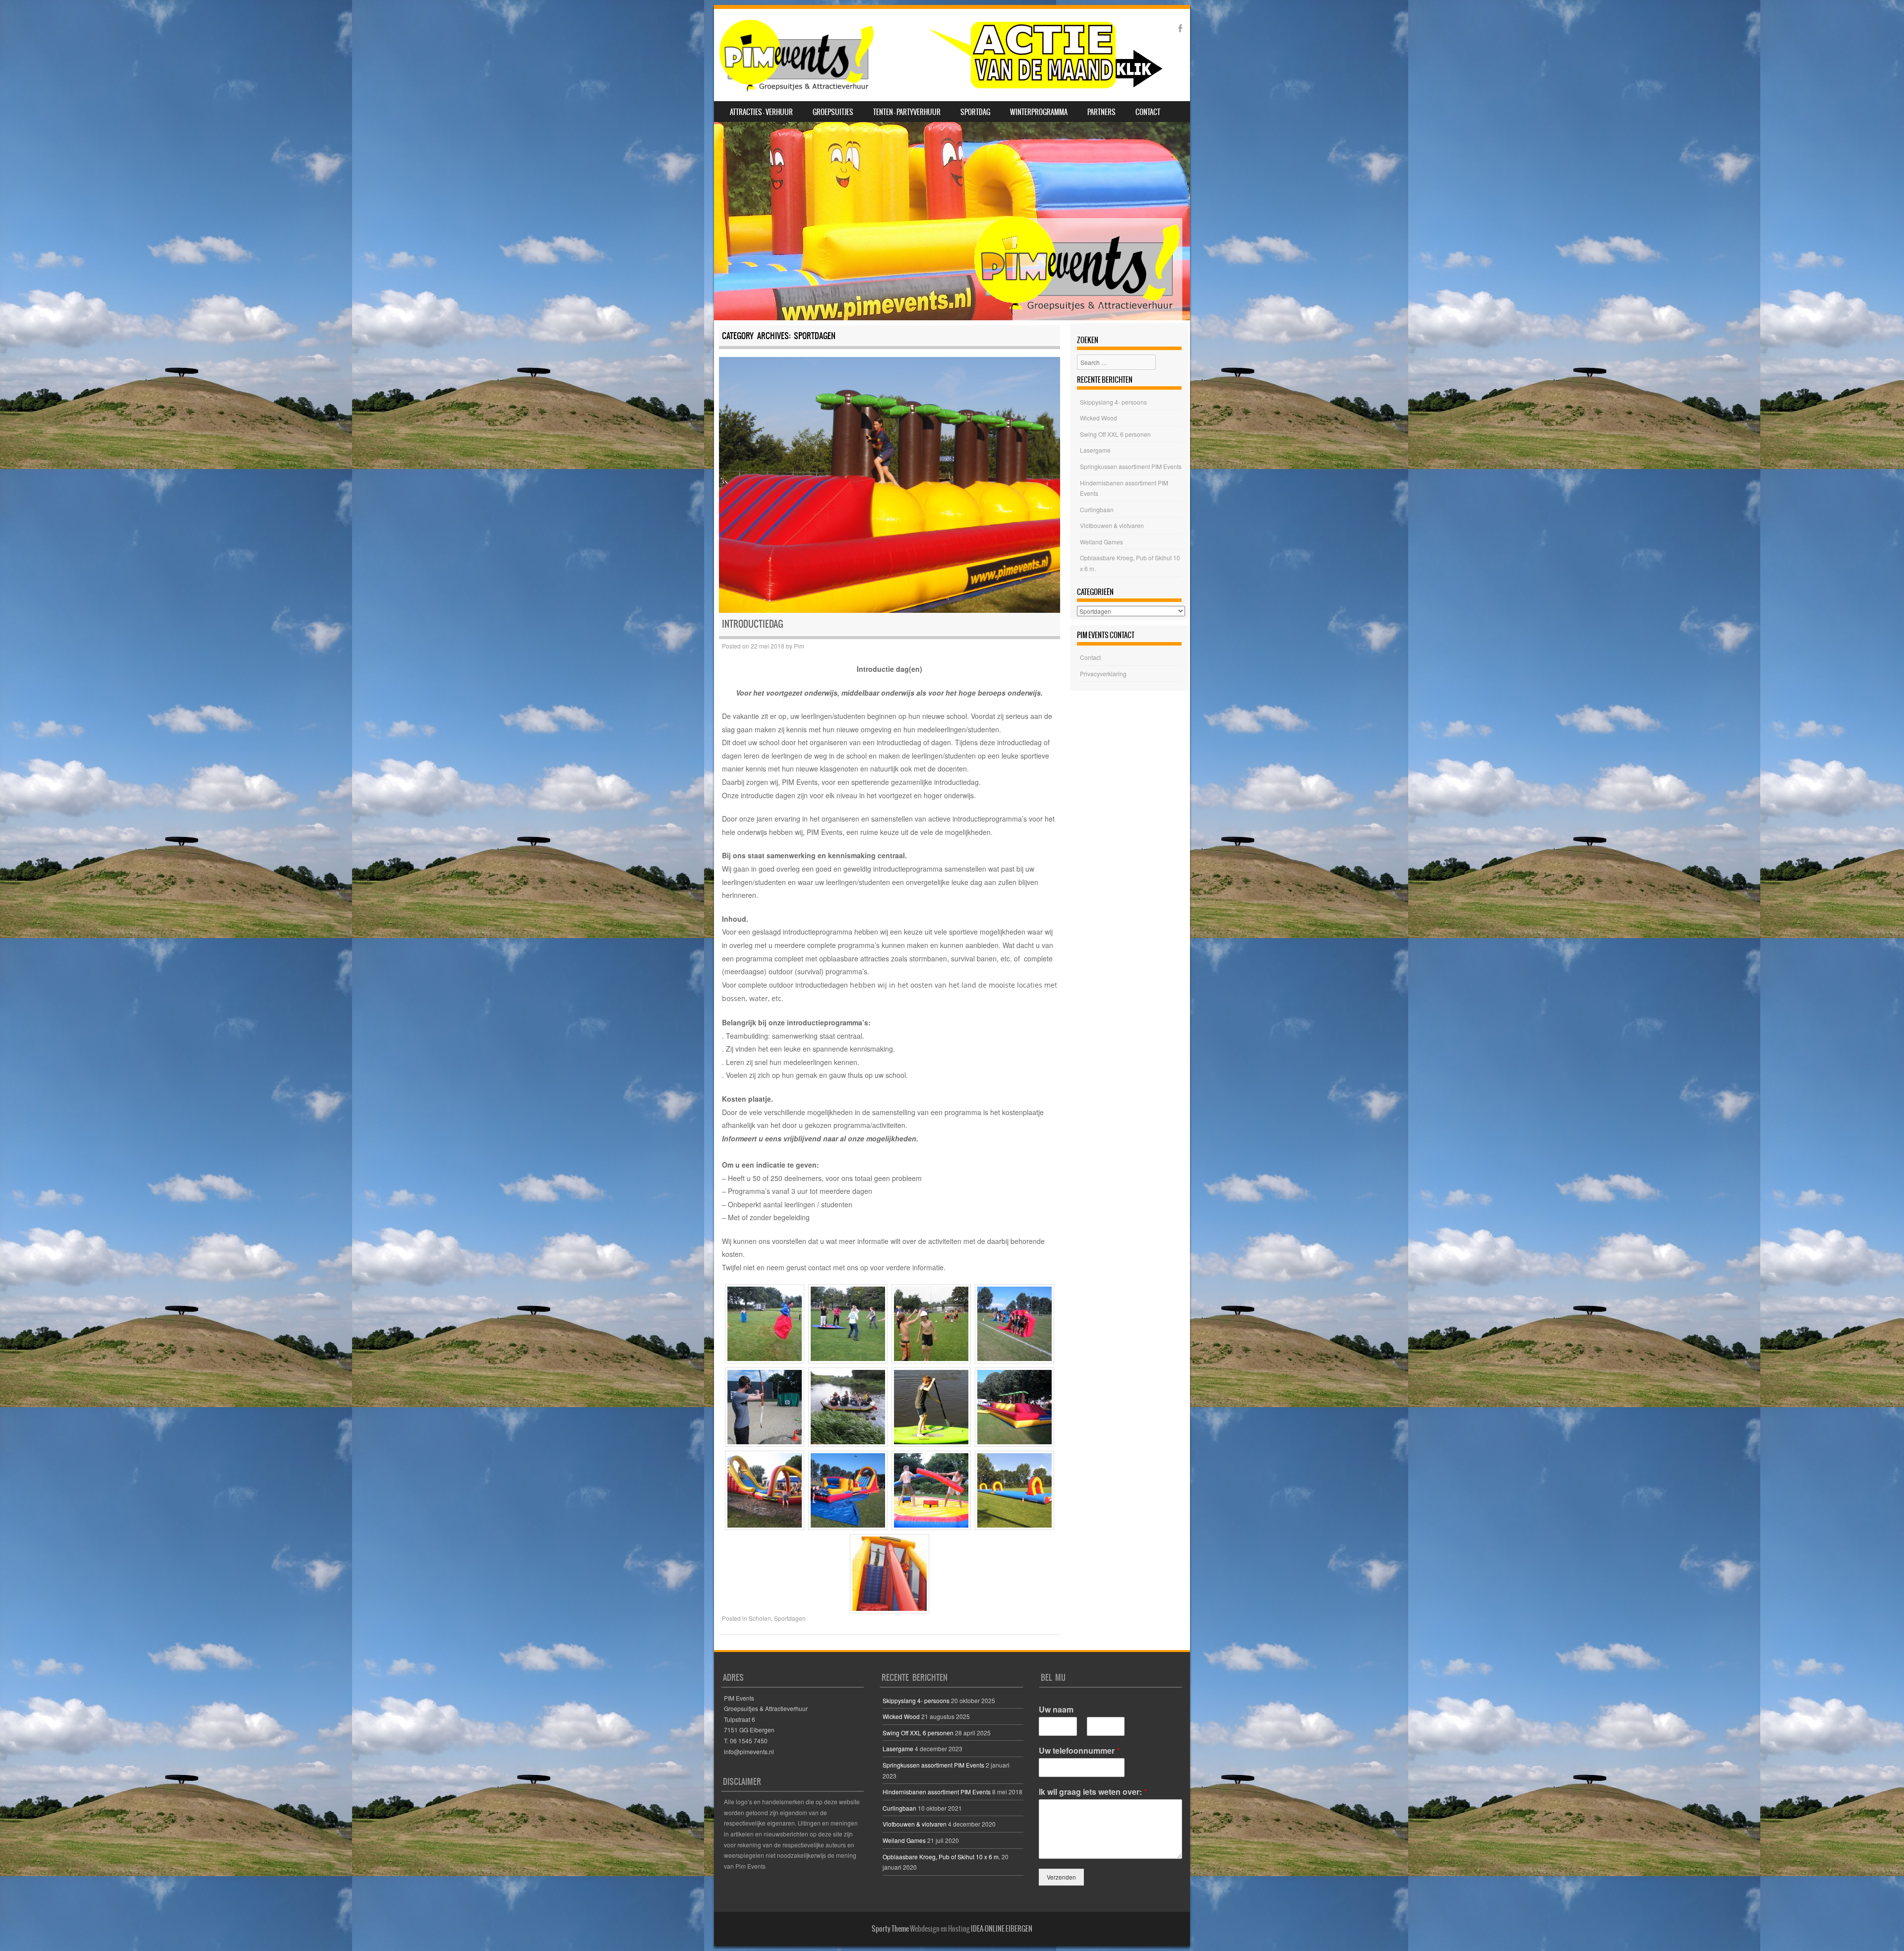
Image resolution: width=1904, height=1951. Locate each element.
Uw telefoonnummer (1079, 1751)
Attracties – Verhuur (761, 112)
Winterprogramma (1039, 112)
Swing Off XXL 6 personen (1115, 434)
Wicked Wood (1099, 418)
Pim (799, 646)
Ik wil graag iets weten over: (1093, 1792)
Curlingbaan (1097, 509)
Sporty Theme (890, 1929)
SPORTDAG (975, 112)
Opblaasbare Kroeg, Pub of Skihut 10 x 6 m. (941, 1857)
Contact (1148, 112)
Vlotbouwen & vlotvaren (1112, 525)
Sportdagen (790, 1618)
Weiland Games (1101, 542)
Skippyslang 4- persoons (1113, 402)
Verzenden (1061, 1877)
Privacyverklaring (1103, 674)
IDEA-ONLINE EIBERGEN (1002, 1929)
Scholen (760, 1618)
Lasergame (1095, 450)
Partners (1101, 112)
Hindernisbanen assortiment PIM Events (937, 1792)
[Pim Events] (940, 55)
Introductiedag (753, 624)
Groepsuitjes (833, 112)
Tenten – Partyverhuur (907, 112)
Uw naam (1056, 1710)
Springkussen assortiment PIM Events (1131, 466)
